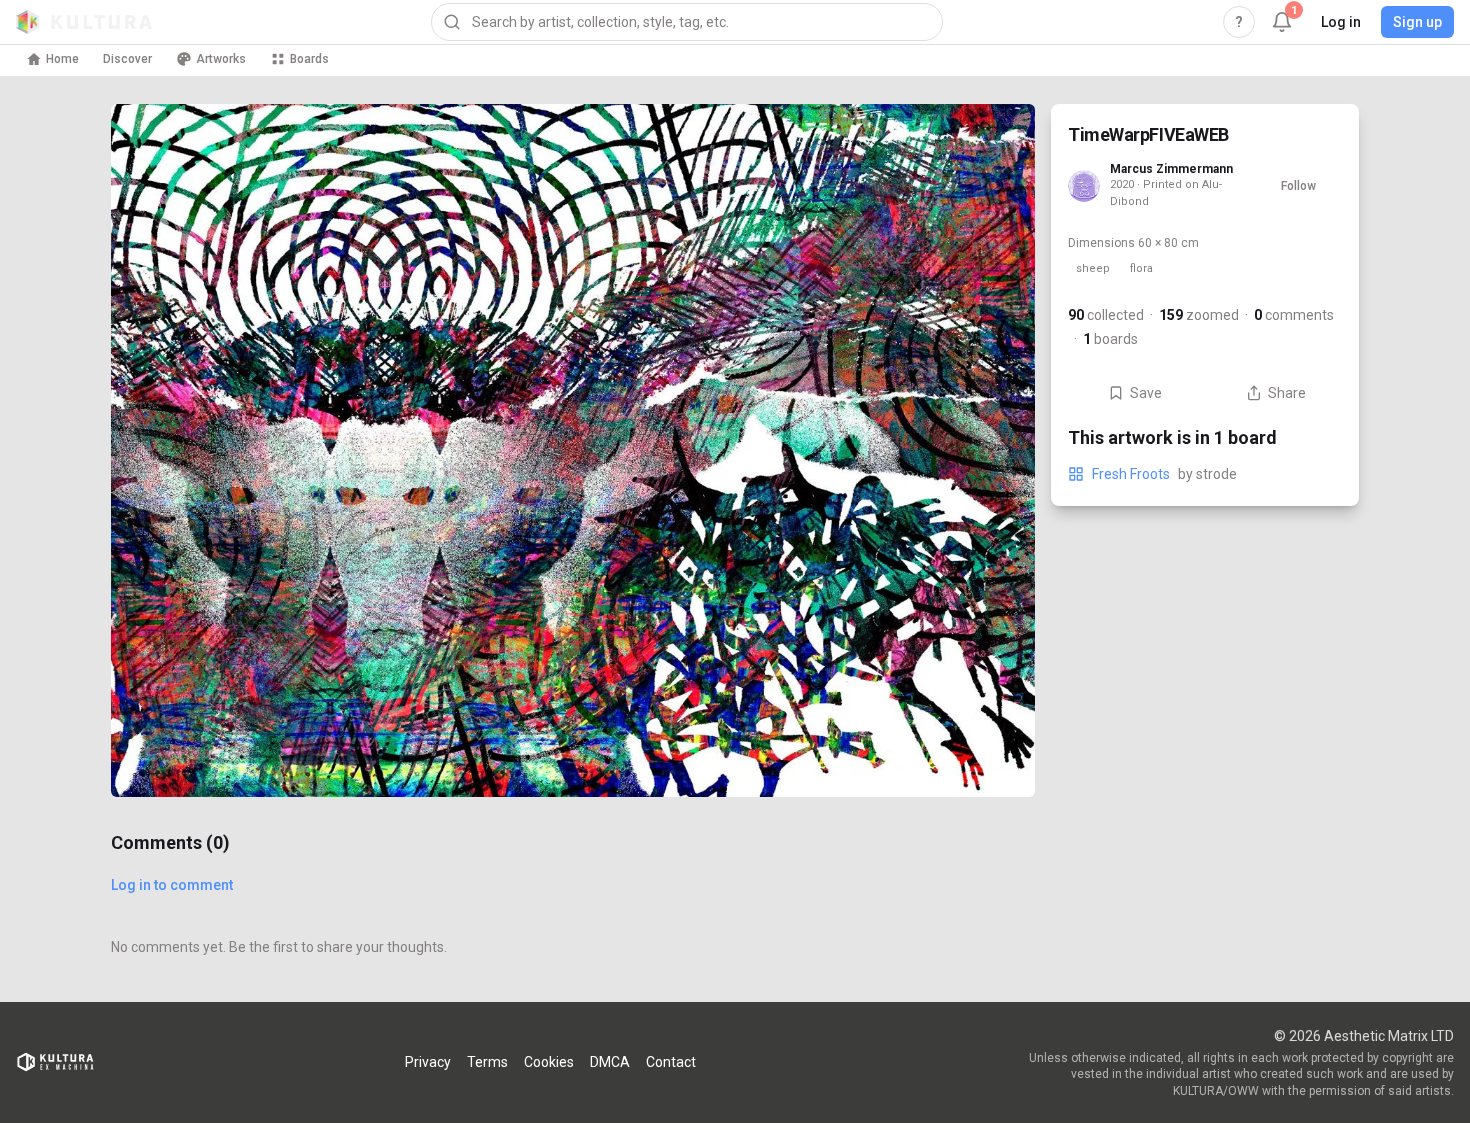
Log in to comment (172, 885)
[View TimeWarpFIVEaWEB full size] (573, 450)
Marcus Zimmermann (1171, 169)
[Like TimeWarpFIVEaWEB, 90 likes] (995, 673)
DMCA (610, 1062)
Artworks (221, 59)
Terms (487, 1062)
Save (1146, 393)
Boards (309, 59)
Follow (1298, 186)
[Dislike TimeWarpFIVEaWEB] (995, 757)
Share (1287, 393)
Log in (1341, 22)
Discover (127, 59)
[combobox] (687, 22)
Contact (671, 1062)
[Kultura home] (84, 22)
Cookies (549, 1062)
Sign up (1417, 22)
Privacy (428, 1062)
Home (62, 59)
